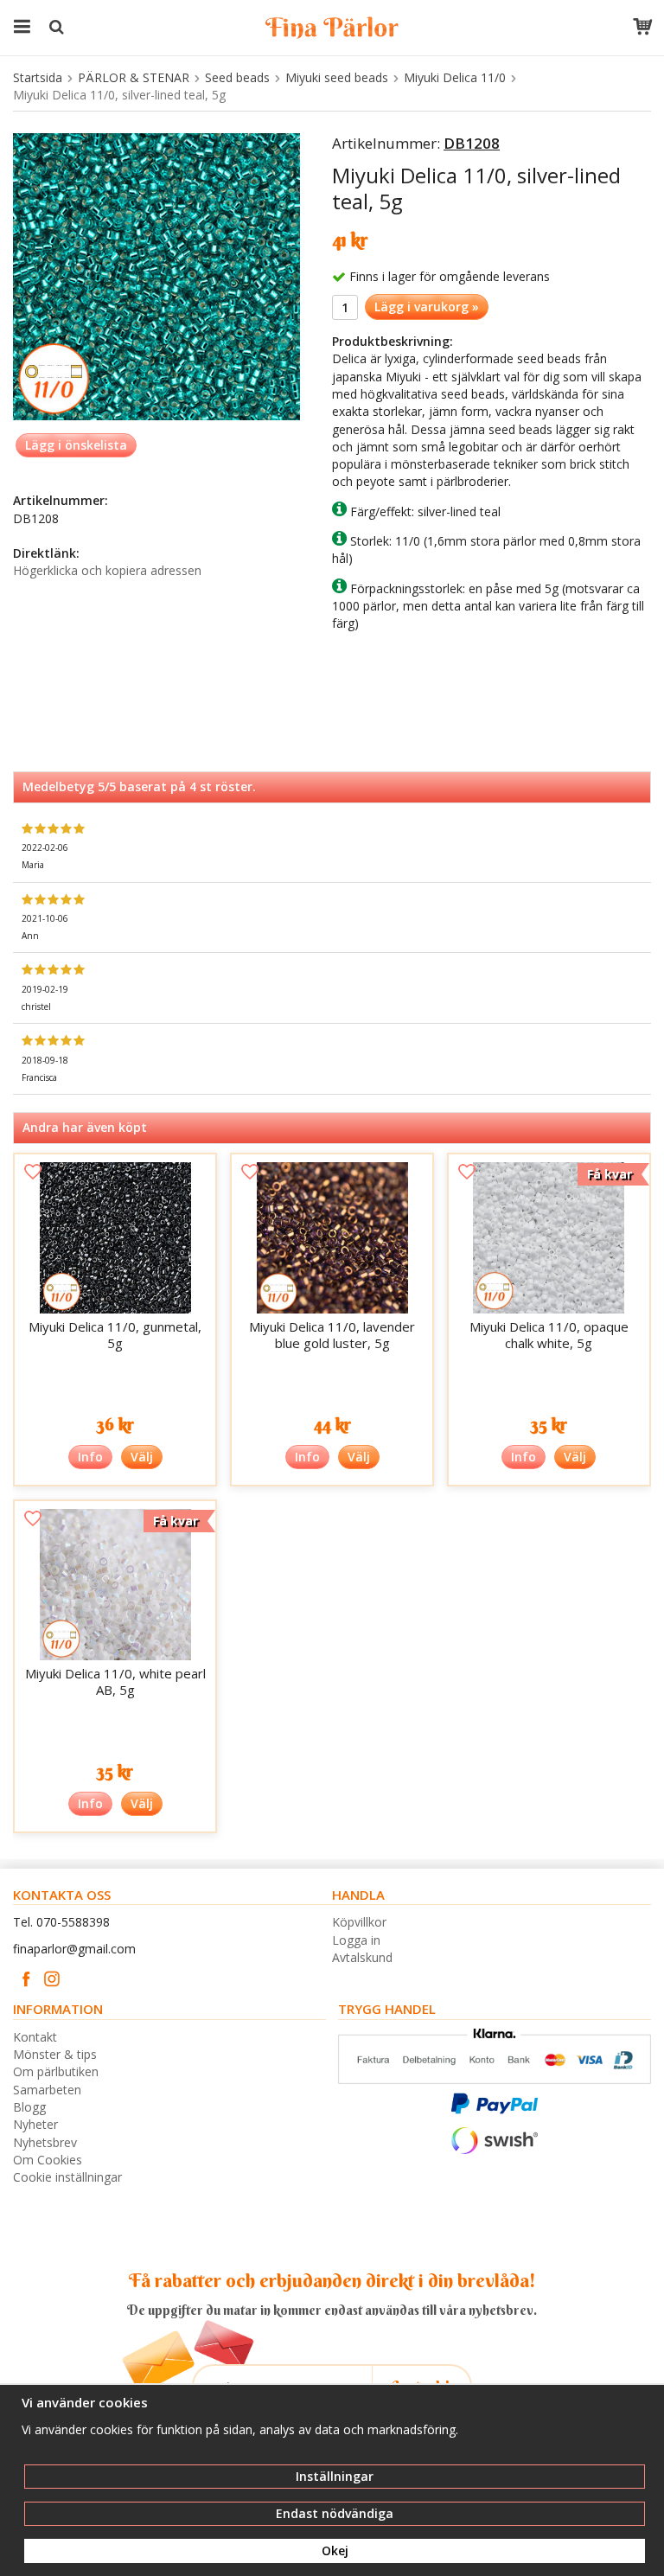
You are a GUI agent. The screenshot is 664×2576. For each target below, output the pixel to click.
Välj (142, 1457)
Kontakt (35, 2037)
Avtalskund (362, 1957)
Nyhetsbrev (45, 2142)
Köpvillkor (359, 1922)
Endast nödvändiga (335, 2513)
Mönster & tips (55, 2054)
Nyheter (35, 2124)
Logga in (356, 1940)
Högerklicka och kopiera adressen (107, 570)
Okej (335, 2550)
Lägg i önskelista (76, 445)
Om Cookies (48, 2160)
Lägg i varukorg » (427, 307)
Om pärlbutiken (56, 2071)
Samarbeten (47, 2090)
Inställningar (335, 2476)
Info (90, 1457)
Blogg (29, 2107)
